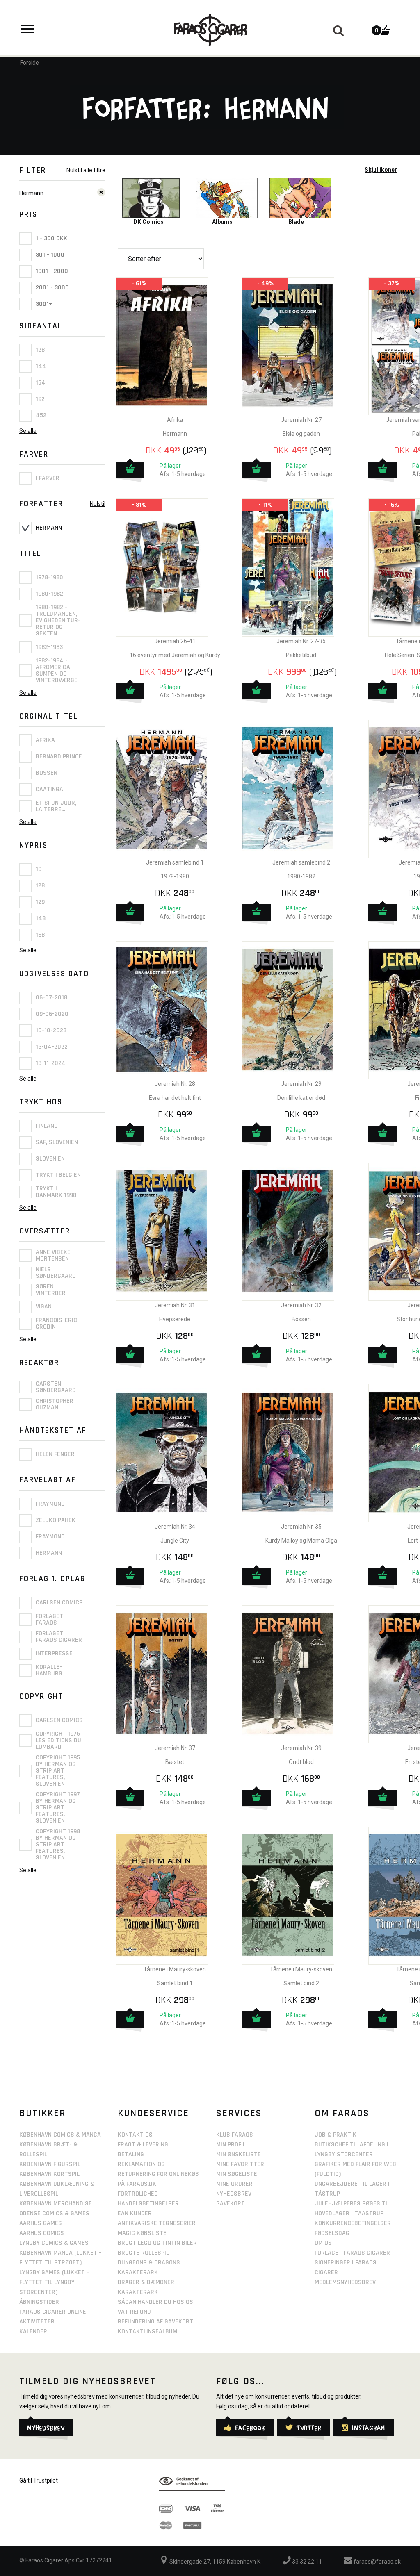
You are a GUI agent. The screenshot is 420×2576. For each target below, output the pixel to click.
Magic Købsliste (142, 2233)
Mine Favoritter (240, 2164)
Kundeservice (153, 2113)
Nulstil (98, 504)
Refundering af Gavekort (155, 2322)
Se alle (28, 431)
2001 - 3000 (51, 288)
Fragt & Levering (143, 2145)
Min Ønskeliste (239, 2154)
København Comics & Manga (60, 2135)
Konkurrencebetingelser (353, 2223)
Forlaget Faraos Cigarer (352, 2253)
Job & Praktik (336, 2135)
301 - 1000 (49, 255)
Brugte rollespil (143, 2253)
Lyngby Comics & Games (54, 2243)
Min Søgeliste (237, 2174)
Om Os (323, 2243)
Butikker (43, 2113)
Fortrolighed (138, 2194)
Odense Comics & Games (54, 2213)
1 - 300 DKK (51, 238)
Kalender (33, 2331)
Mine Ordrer (234, 2184)
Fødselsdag (332, 2233)
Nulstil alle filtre (86, 170)
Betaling (131, 2154)
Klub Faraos (235, 2135)
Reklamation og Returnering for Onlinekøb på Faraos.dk (158, 2174)
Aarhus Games (41, 2223)
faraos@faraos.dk (377, 2562)
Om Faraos (342, 2113)
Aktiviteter (37, 2322)
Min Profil (231, 2145)
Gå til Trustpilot (39, 2480)
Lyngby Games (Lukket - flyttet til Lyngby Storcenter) (54, 2282)
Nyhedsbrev (234, 2194)
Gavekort (231, 2204)
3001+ (43, 304)
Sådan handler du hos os (155, 2302)
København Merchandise (56, 2204)
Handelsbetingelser (148, 2204)
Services (239, 2113)
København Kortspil (49, 2174)
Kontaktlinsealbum (147, 2331)
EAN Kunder (135, 2213)
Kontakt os (135, 2135)
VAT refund (134, 2312)
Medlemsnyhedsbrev (345, 2282)
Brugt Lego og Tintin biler (157, 2243)
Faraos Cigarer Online (53, 2312)
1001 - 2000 (51, 271)
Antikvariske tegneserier (157, 2223)
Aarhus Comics (42, 2233)
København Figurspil (50, 2164)
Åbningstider (39, 2302)
